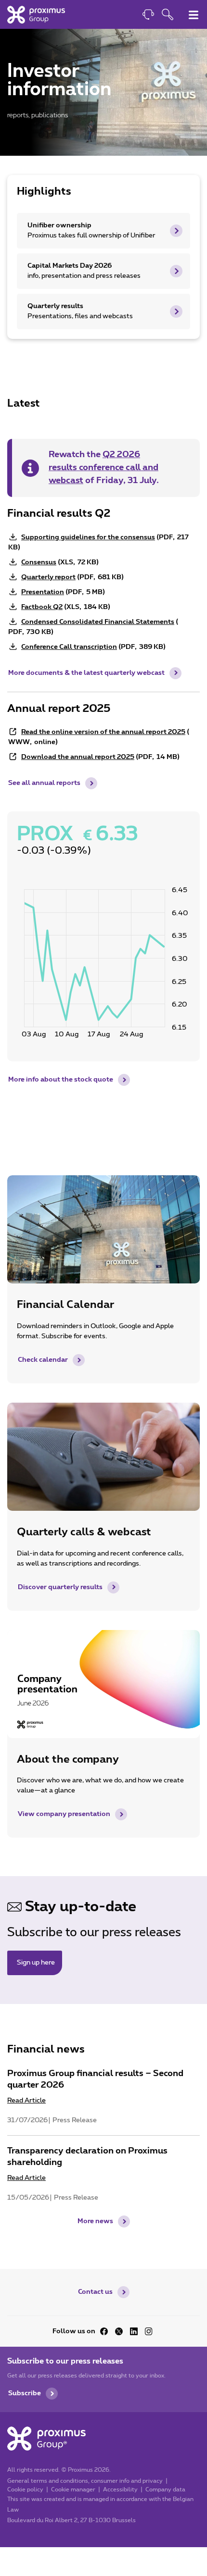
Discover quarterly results (60, 1587)
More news (95, 2221)
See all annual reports (44, 783)
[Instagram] (149, 2331)
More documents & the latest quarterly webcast (86, 673)
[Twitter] (119, 2331)
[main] (103, 1134)
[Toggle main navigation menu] (194, 15)
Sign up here (36, 1963)
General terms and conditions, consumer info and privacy (85, 2481)
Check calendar (43, 1360)
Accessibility (120, 2489)
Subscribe (25, 2393)
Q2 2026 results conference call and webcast (103, 468)
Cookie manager (73, 2489)
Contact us (95, 2292)
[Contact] (148, 16)
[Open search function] (168, 16)
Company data (165, 2489)
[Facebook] (104, 2331)
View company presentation (64, 1814)
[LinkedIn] (134, 2331)
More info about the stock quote (61, 1080)
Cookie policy (25, 2489)
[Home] (36, 14)
